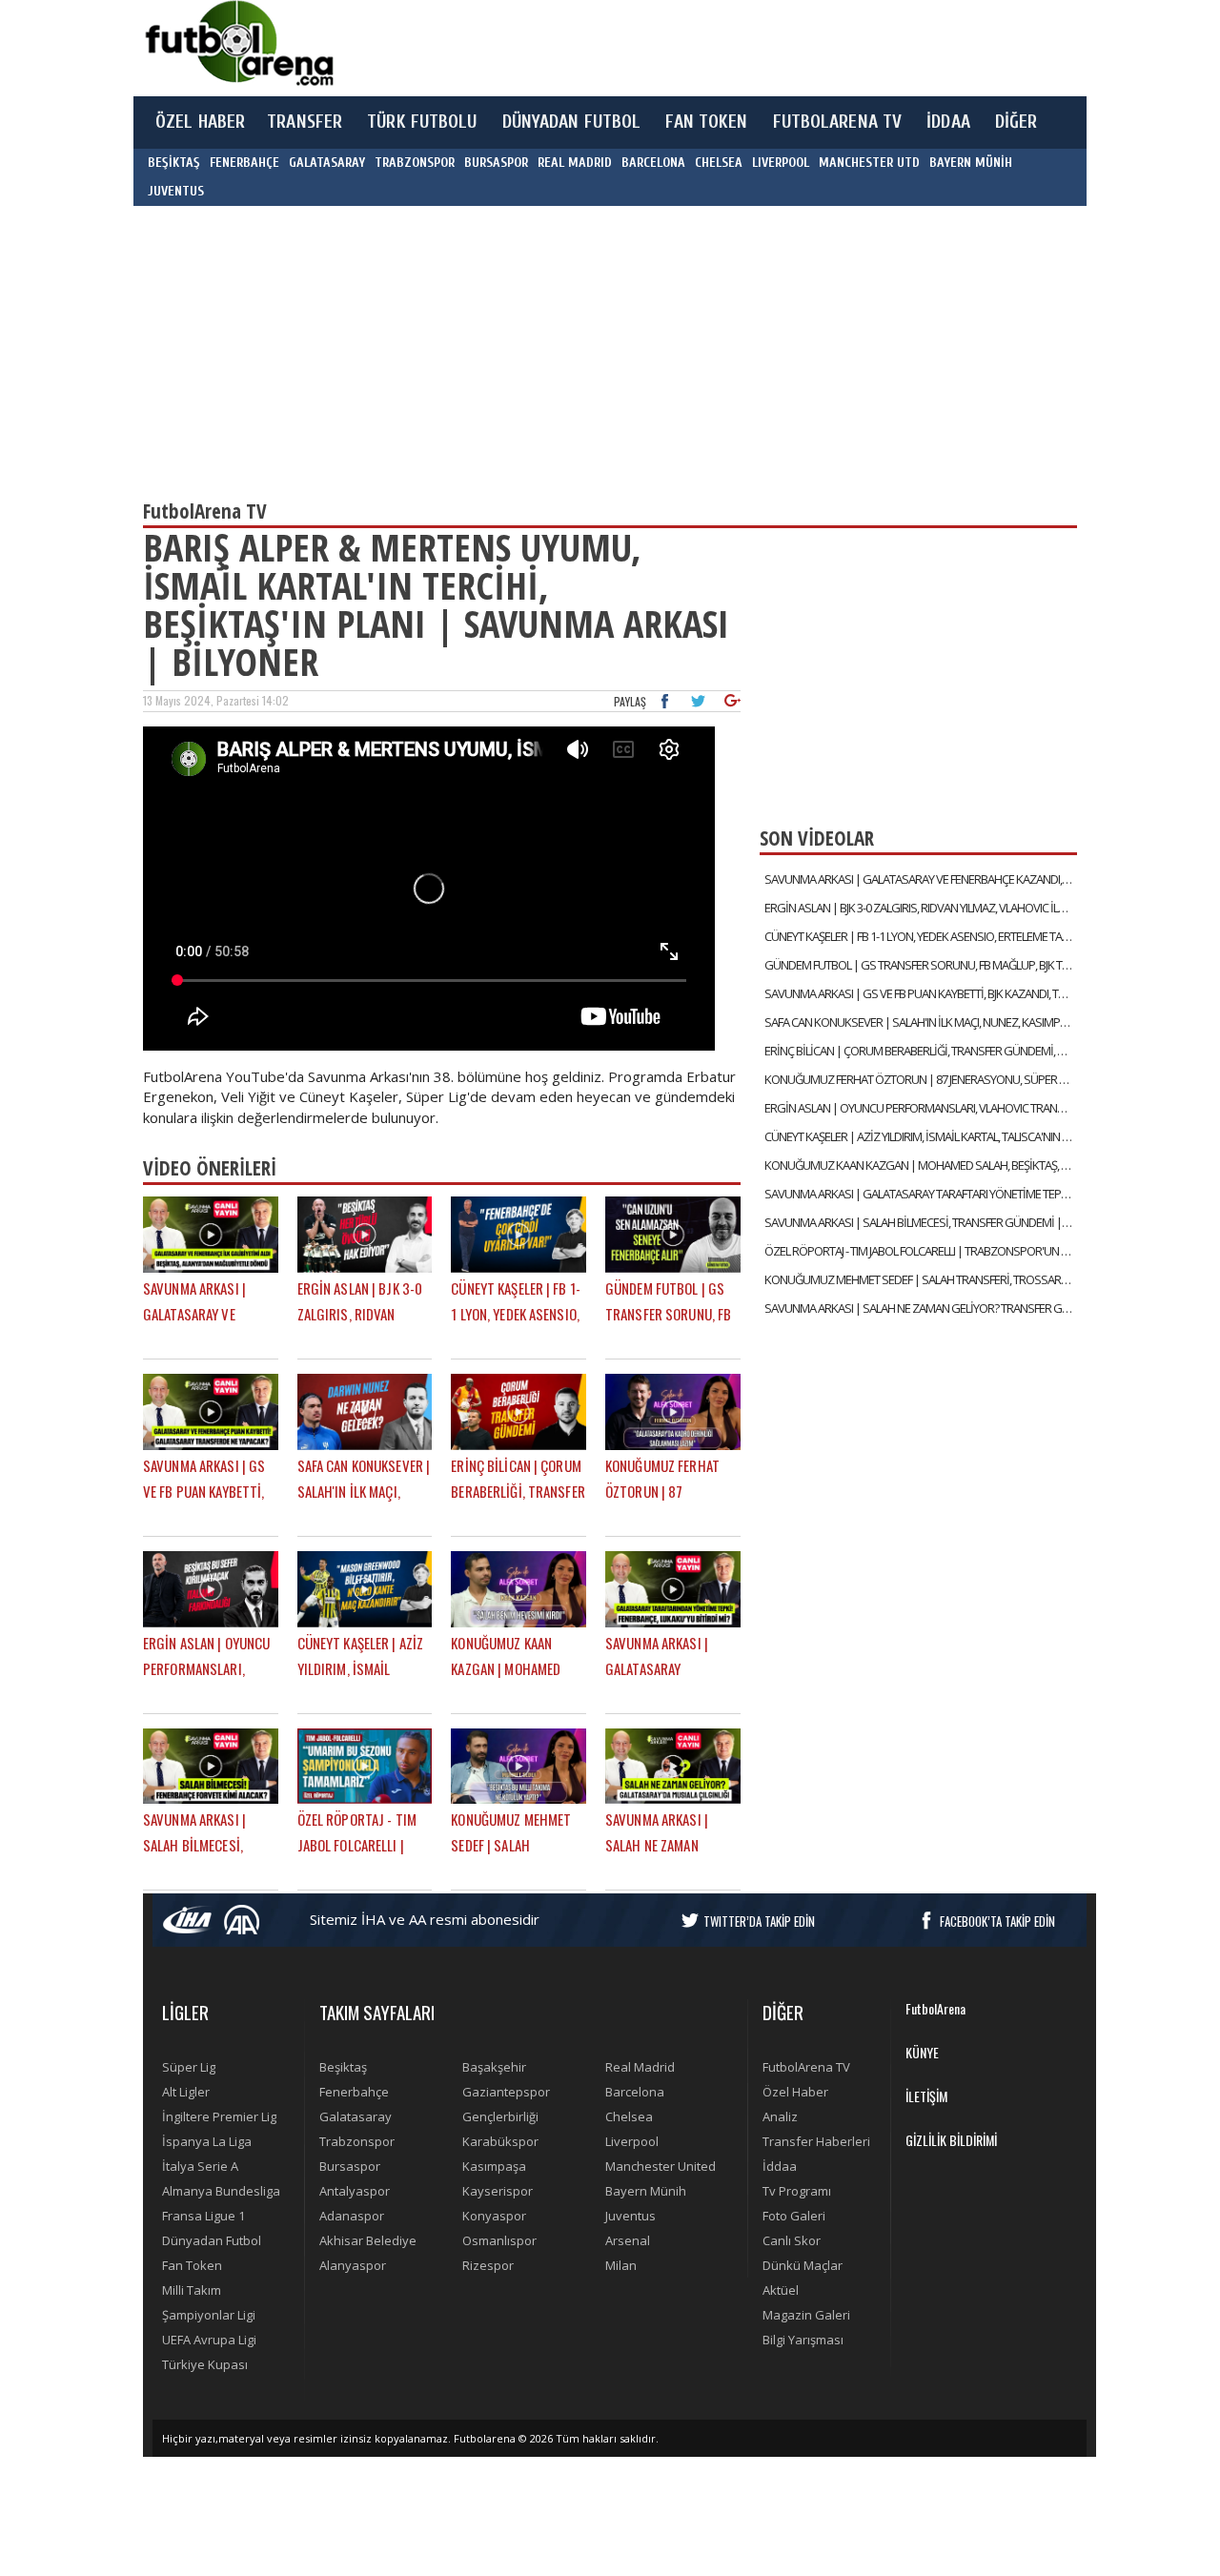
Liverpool (632, 2141)
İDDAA (948, 122)
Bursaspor (350, 2166)
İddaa (780, 2166)
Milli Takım (192, 2290)
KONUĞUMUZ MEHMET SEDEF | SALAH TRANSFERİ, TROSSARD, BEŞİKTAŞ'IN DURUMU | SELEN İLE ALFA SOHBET (921, 1279)
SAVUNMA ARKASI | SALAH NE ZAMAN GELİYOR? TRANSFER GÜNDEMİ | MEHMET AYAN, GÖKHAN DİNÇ (921, 1308)
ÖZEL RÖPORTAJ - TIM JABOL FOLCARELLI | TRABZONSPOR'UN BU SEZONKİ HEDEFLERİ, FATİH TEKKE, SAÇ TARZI (921, 1251)
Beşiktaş (343, 2067)
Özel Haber (795, 2092)
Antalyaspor (355, 2191)
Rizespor (488, 2265)
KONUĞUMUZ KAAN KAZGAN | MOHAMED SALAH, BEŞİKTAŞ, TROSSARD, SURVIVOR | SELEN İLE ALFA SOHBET (921, 1165)
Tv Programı (797, 2191)
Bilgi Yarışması (803, 2340)
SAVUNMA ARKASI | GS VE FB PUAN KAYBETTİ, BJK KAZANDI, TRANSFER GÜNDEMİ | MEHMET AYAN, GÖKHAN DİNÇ (921, 993)
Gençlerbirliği (500, 2116)
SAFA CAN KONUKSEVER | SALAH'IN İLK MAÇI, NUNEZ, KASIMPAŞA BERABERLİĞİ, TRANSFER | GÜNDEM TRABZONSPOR (921, 1022)
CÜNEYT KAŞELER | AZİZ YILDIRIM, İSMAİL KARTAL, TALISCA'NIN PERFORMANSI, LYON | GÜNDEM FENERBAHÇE (921, 1136)
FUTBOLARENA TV (838, 122)
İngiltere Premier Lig (219, 2116)
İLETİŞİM (926, 2096)
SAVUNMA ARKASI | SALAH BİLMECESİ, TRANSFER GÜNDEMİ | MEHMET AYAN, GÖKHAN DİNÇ (921, 1222)
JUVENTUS (176, 191)
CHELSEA (719, 163)
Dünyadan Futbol (212, 2240)
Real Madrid (640, 2067)
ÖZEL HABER (200, 122)
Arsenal (628, 2240)
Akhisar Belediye (368, 2240)
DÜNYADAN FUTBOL (572, 122)
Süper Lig (189, 2067)
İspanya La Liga (207, 2141)
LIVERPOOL (781, 163)
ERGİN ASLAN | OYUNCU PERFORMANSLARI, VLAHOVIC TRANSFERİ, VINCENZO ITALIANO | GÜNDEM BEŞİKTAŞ (921, 1108)
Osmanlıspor (499, 2240)
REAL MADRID (575, 163)
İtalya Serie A (200, 2166)
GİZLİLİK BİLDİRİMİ (951, 2140)
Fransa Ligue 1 (203, 2216)
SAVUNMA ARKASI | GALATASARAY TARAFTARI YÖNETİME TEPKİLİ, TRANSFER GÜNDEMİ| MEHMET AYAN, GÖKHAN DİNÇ (921, 1194)
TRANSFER (305, 122)
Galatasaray (356, 2116)
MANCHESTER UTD (869, 163)
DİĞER (1017, 122)
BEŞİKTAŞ (174, 163)
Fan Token (192, 2265)
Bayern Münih (646, 2191)
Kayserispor (498, 2191)
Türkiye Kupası (205, 2364)
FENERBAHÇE (244, 163)
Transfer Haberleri (816, 2141)
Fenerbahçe (354, 2092)
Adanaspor (352, 2216)
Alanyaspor (353, 2265)
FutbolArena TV (806, 2067)
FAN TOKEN (706, 122)
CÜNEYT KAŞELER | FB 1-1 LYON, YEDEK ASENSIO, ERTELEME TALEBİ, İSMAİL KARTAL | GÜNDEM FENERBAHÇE (921, 936)
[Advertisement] (700, 48)
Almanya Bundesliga (221, 2191)
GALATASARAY (327, 163)
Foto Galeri (794, 2216)
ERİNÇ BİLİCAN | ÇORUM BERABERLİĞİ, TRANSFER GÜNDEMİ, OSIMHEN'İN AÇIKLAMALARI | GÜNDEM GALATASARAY (921, 1051)
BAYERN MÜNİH (971, 163)
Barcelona (635, 2092)
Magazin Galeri (806, 2315)
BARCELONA (653, 163)
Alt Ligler (186, 2092)
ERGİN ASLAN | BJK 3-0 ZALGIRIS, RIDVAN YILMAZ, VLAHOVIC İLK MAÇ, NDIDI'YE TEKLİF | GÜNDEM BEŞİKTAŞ (921, 908)
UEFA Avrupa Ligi (209, 2340)
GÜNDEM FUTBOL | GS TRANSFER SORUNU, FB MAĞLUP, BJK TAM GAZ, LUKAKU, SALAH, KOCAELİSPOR (921, 965)
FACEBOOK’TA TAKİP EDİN (997, 1921)
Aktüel (781, 2290)
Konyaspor (494, 2216)
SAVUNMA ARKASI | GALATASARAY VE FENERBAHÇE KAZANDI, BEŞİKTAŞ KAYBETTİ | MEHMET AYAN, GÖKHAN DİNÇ (921, 879)
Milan (621, 2265)
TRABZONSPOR (415, 163)
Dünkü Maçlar (803, 2265)
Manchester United (661, 2166)
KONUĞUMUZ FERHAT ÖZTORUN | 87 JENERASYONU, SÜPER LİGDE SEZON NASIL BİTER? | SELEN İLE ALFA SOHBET (921, 1079)
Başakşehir (494, 2067)
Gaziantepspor (506, 2092)
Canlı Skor (792, 2240)
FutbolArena (935, 2008)
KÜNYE (922, 2052)
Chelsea (629, 2116)
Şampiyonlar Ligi (209, 2315)
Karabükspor (500, 2141)
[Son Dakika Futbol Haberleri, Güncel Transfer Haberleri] (238, 43)
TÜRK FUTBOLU (422, 122)
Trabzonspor (357, 2141)
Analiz (780, 2116)
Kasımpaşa (494, 2166)
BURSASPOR (496, 163)
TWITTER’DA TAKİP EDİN (759, 1921)
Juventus (630, 2216)
